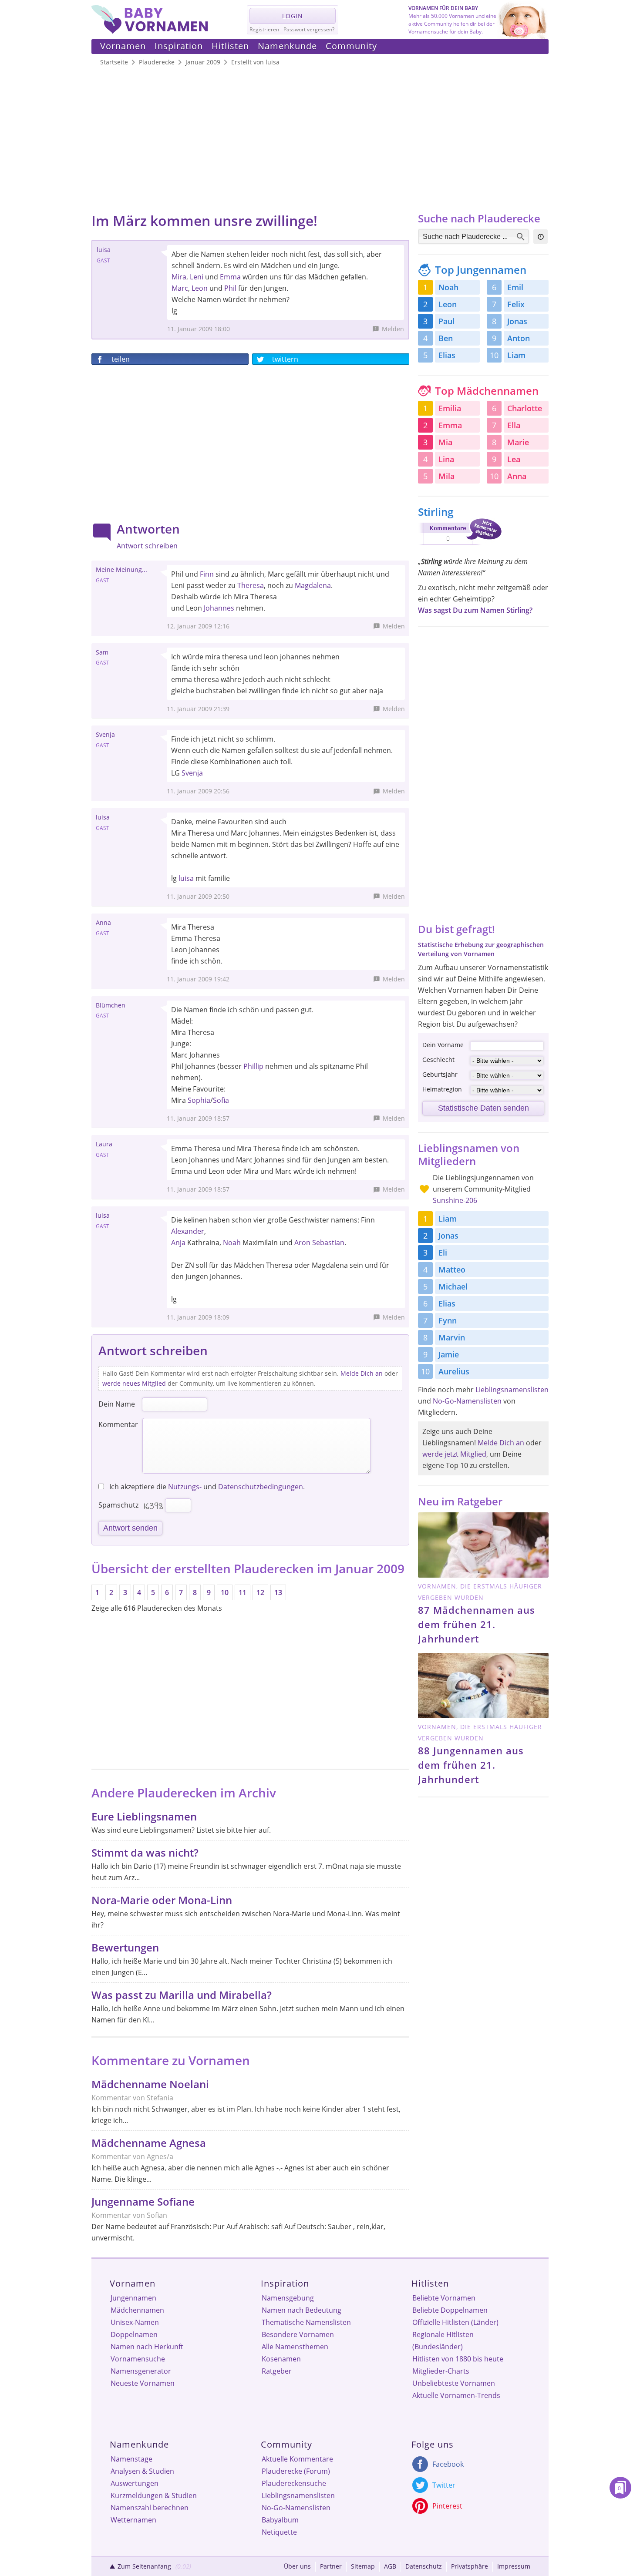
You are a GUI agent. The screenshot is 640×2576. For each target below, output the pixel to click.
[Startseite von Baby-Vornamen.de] (150, 31)
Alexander (188, 1231)
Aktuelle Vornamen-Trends (456, 2395)
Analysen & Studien (142, 2471)
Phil (230, 288)
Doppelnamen (134, 2334)
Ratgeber (277, 2371)
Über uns (297, 2566)
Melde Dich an (362, 1373)
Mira (179, 277)
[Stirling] (460, 547)
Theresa (251, 585)
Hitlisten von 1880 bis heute (458, 2359)
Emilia (450, 408)
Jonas (517, 321)
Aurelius (454, 1371)
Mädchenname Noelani (150, 2084)
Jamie (449, 1354)
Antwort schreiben (147, 546)
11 (243, 1592)
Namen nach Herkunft (147, 2347)
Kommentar (118, 1424)
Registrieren (264, 29)
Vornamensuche (138, 2359)
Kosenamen (281, 2359)
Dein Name (117, 1404)
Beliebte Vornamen (444, 2298)
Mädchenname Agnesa (149, 2143)
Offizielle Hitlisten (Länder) (455, 2322)
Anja (178, 1243)
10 (225, 1592)
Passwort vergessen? (309, 29)
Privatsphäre (470, 2566)
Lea (514, 459)
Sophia (199, 1100)
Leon (200, 288)
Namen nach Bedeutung (301, 2310)
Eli (443, 1253)
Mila (446, 476)
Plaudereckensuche (294, 2483)
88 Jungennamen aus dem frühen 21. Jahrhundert (471, 1765)
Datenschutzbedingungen (261, 1487)
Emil (515, 287)
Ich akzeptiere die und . (206, 1487)
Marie (518, 442)
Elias (447, 355)
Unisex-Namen (135, 2322)
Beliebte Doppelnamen (450, 2310)
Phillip (253, 1066)
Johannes (219, 608)
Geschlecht (438, 1060)
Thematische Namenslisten (306, 2322)
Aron (302, 1243)
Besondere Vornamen (298, 2334)
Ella (514, 425)
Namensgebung (288, 2298)
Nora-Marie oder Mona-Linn (162, 1900)
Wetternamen (133, 2520)
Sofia (221, 1100)
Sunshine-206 (455, 1200)
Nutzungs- (185, 1487)
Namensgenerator (141, 2371)
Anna (517, 476)
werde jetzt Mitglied (454, 1454)
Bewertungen (125, 1947)
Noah (232, 1243)
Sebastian (328, 1243)
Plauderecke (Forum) (296, 2471)
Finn (207, 574)
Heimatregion (442, 1089)
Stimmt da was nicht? (145, 1852)
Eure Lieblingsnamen (144, 1816)
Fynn (448, 1320)
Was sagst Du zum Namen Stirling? (475, 610)
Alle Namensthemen (295, 2347)
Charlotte (525, 408)
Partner (331, 2566)
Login (293, 16)
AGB (390, 2566)
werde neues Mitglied (134, 1383)
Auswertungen (135, 2483)
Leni (197, 277)
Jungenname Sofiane (143, 2202)
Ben (446, 338)
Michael (453, 1286)
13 (278, 1592)
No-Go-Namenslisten (467, 1401)
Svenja (192, 773)
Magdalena (313, 585)
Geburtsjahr (440, 1074)
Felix (516, 304)
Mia (445, 442)
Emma (230, 277)
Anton (519, 338)
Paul (446, 321)
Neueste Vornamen (143, 2383)
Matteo (452, 1270)
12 (260, 1592)
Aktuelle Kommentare (297, 2459)
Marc (180, 288)
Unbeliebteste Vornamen (454, 2383)
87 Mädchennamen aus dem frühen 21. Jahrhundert (477, 1624)
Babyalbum (280, 2520)
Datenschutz (424, 2566)
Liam (516, 355)
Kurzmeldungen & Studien (154, 2495)
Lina (446, 459)
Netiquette (279, 2532)
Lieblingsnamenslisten (512, 1390)
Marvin (452, 1337)
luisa (186, 878)
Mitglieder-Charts (441, 2371)
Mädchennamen (137, 2310)
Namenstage (131, 2459)
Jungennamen (133, 2298)
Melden (393, 329)
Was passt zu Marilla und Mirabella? (182, 1995)
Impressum (514, 2566)
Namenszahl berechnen (150, 2508)
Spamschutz (118, 1505)
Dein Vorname (443, 1045)
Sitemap (363, 2566)
